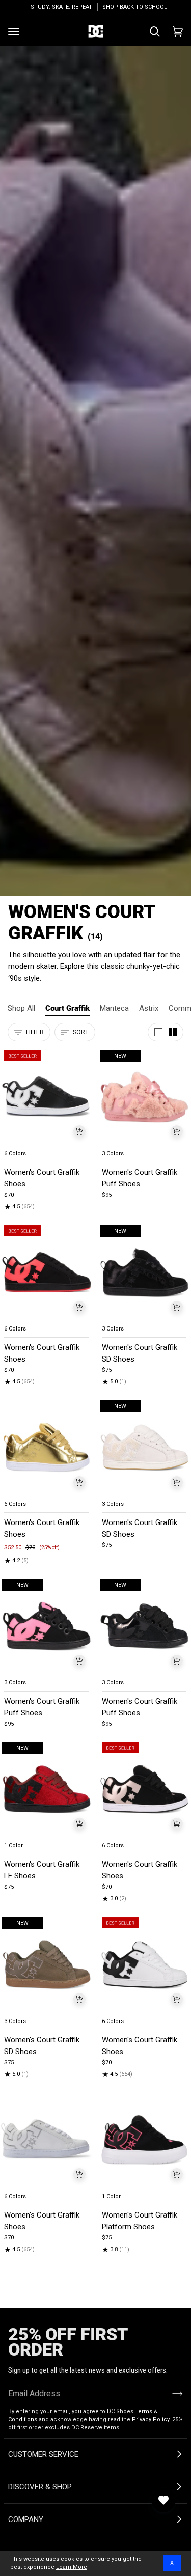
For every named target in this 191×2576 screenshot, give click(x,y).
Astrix (149, 1008)
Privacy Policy (151, 2419)
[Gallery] (47, 1097)
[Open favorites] (163, 2500)
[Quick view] (79, 1131)
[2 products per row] (173, 1032)
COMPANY (26, 2519)
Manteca (114, 1008)
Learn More (72, 2567)
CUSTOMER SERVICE (43, 2454)
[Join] (169, 2393)
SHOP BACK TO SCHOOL (132, 7)
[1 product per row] (158, 1032)
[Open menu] (14, 32)
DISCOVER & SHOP (40, 2487)
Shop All (21, 1008)
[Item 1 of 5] (47, 1097)
